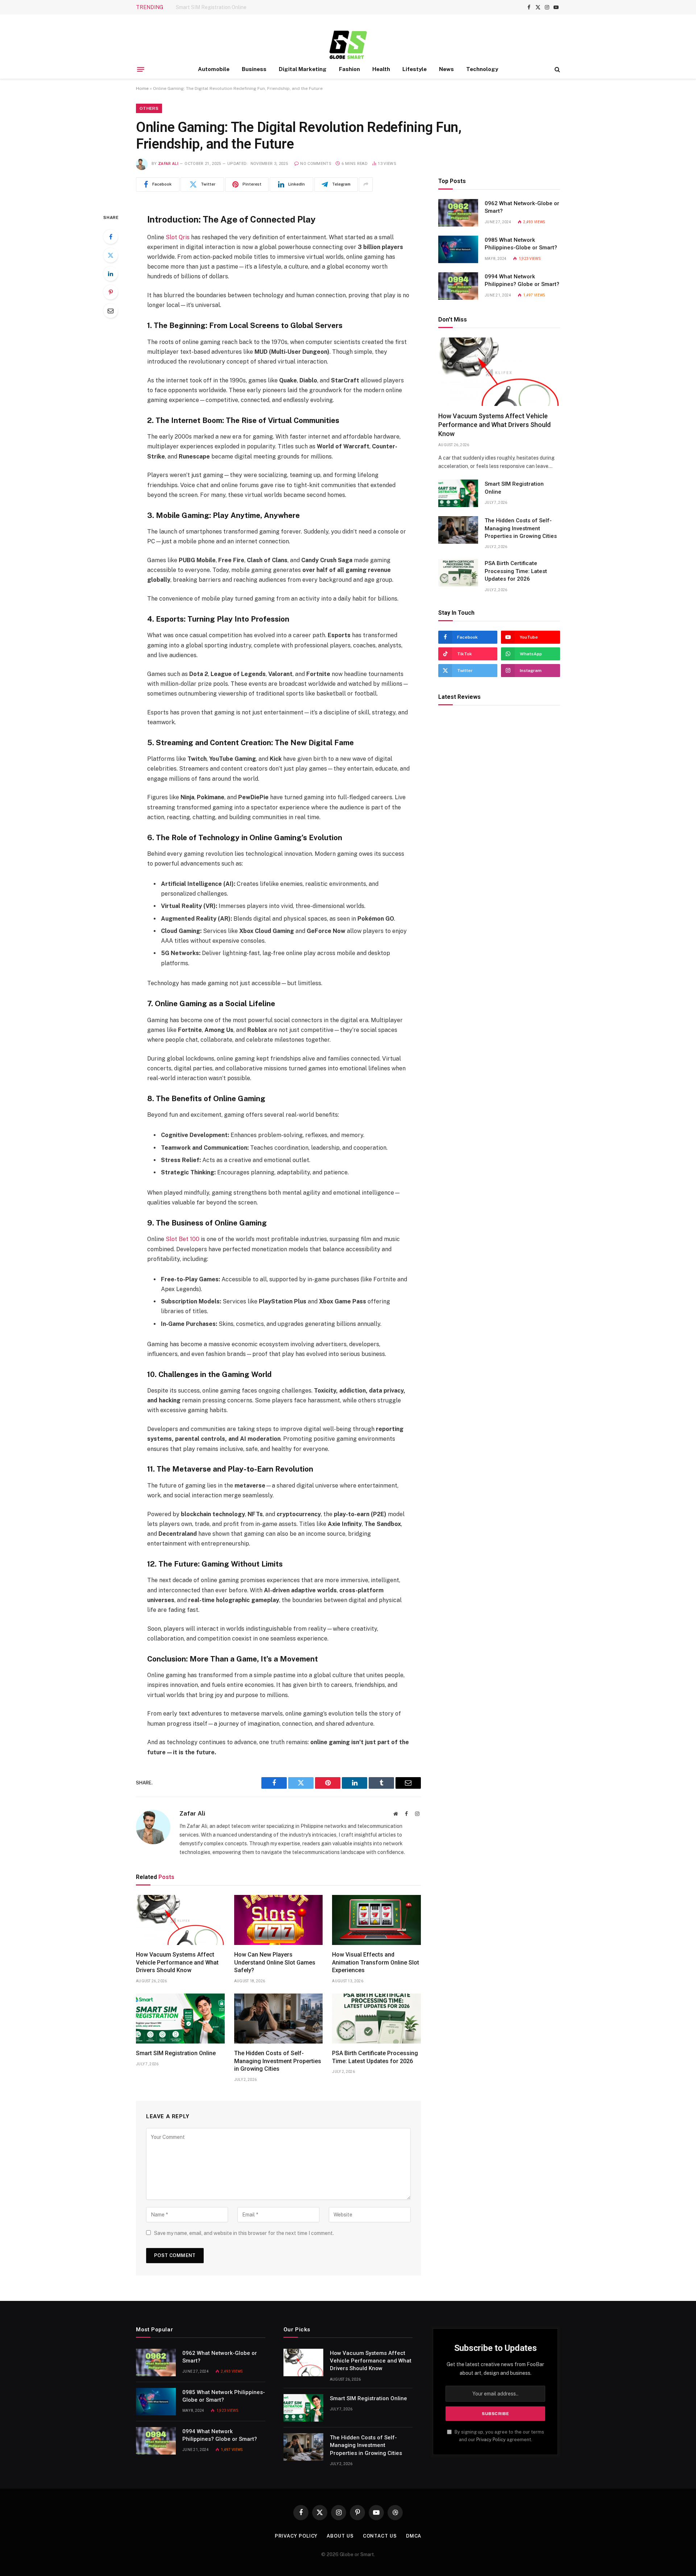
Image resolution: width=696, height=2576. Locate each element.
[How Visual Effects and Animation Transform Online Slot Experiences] (376, 1920)
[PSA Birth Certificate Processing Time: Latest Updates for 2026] (376, 2019)
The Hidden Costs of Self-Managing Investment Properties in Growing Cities (278, 2061)
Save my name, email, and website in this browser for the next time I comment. (244, 2233)
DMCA (414, 2536)
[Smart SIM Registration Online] (180, 2019)
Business (254, 69)
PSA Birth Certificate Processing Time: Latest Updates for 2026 (375, 2057)
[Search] (557, 69)
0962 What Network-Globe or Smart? (522, 207)
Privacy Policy (491, 2440)
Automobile (214, 69)
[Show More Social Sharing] (366, 184)
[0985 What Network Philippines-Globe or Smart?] (458, 249)
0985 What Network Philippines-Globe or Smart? (521, 244)
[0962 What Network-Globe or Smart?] (458, 213)
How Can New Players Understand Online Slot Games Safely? (275, 1963)
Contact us (380, 2536)
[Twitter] (111, 255)
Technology (482, 69)
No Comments (316, 164)
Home (142, 88)
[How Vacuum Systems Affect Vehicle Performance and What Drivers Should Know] (180, 1920)
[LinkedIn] (111, 274)
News (446, 69)
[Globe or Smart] (348, 44)
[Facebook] (111, 237)
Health (381, 69)
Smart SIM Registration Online (211, 7)
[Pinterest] (111, 292)
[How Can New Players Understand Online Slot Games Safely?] (279, 1920)
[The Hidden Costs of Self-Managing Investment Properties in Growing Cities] (279, 2019)
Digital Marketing (303, 69)
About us (340, 2536)
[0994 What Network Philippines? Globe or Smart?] (458, 286)
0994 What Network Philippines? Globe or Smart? (522, 280)
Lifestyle (415, 69)
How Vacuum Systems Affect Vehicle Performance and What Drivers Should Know (177, 1963)
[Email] (111, 311)
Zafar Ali (168, 164)
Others (149, 108)
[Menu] (141, 69)
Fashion (349, 69)
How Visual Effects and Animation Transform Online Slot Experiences (376, 1963)
